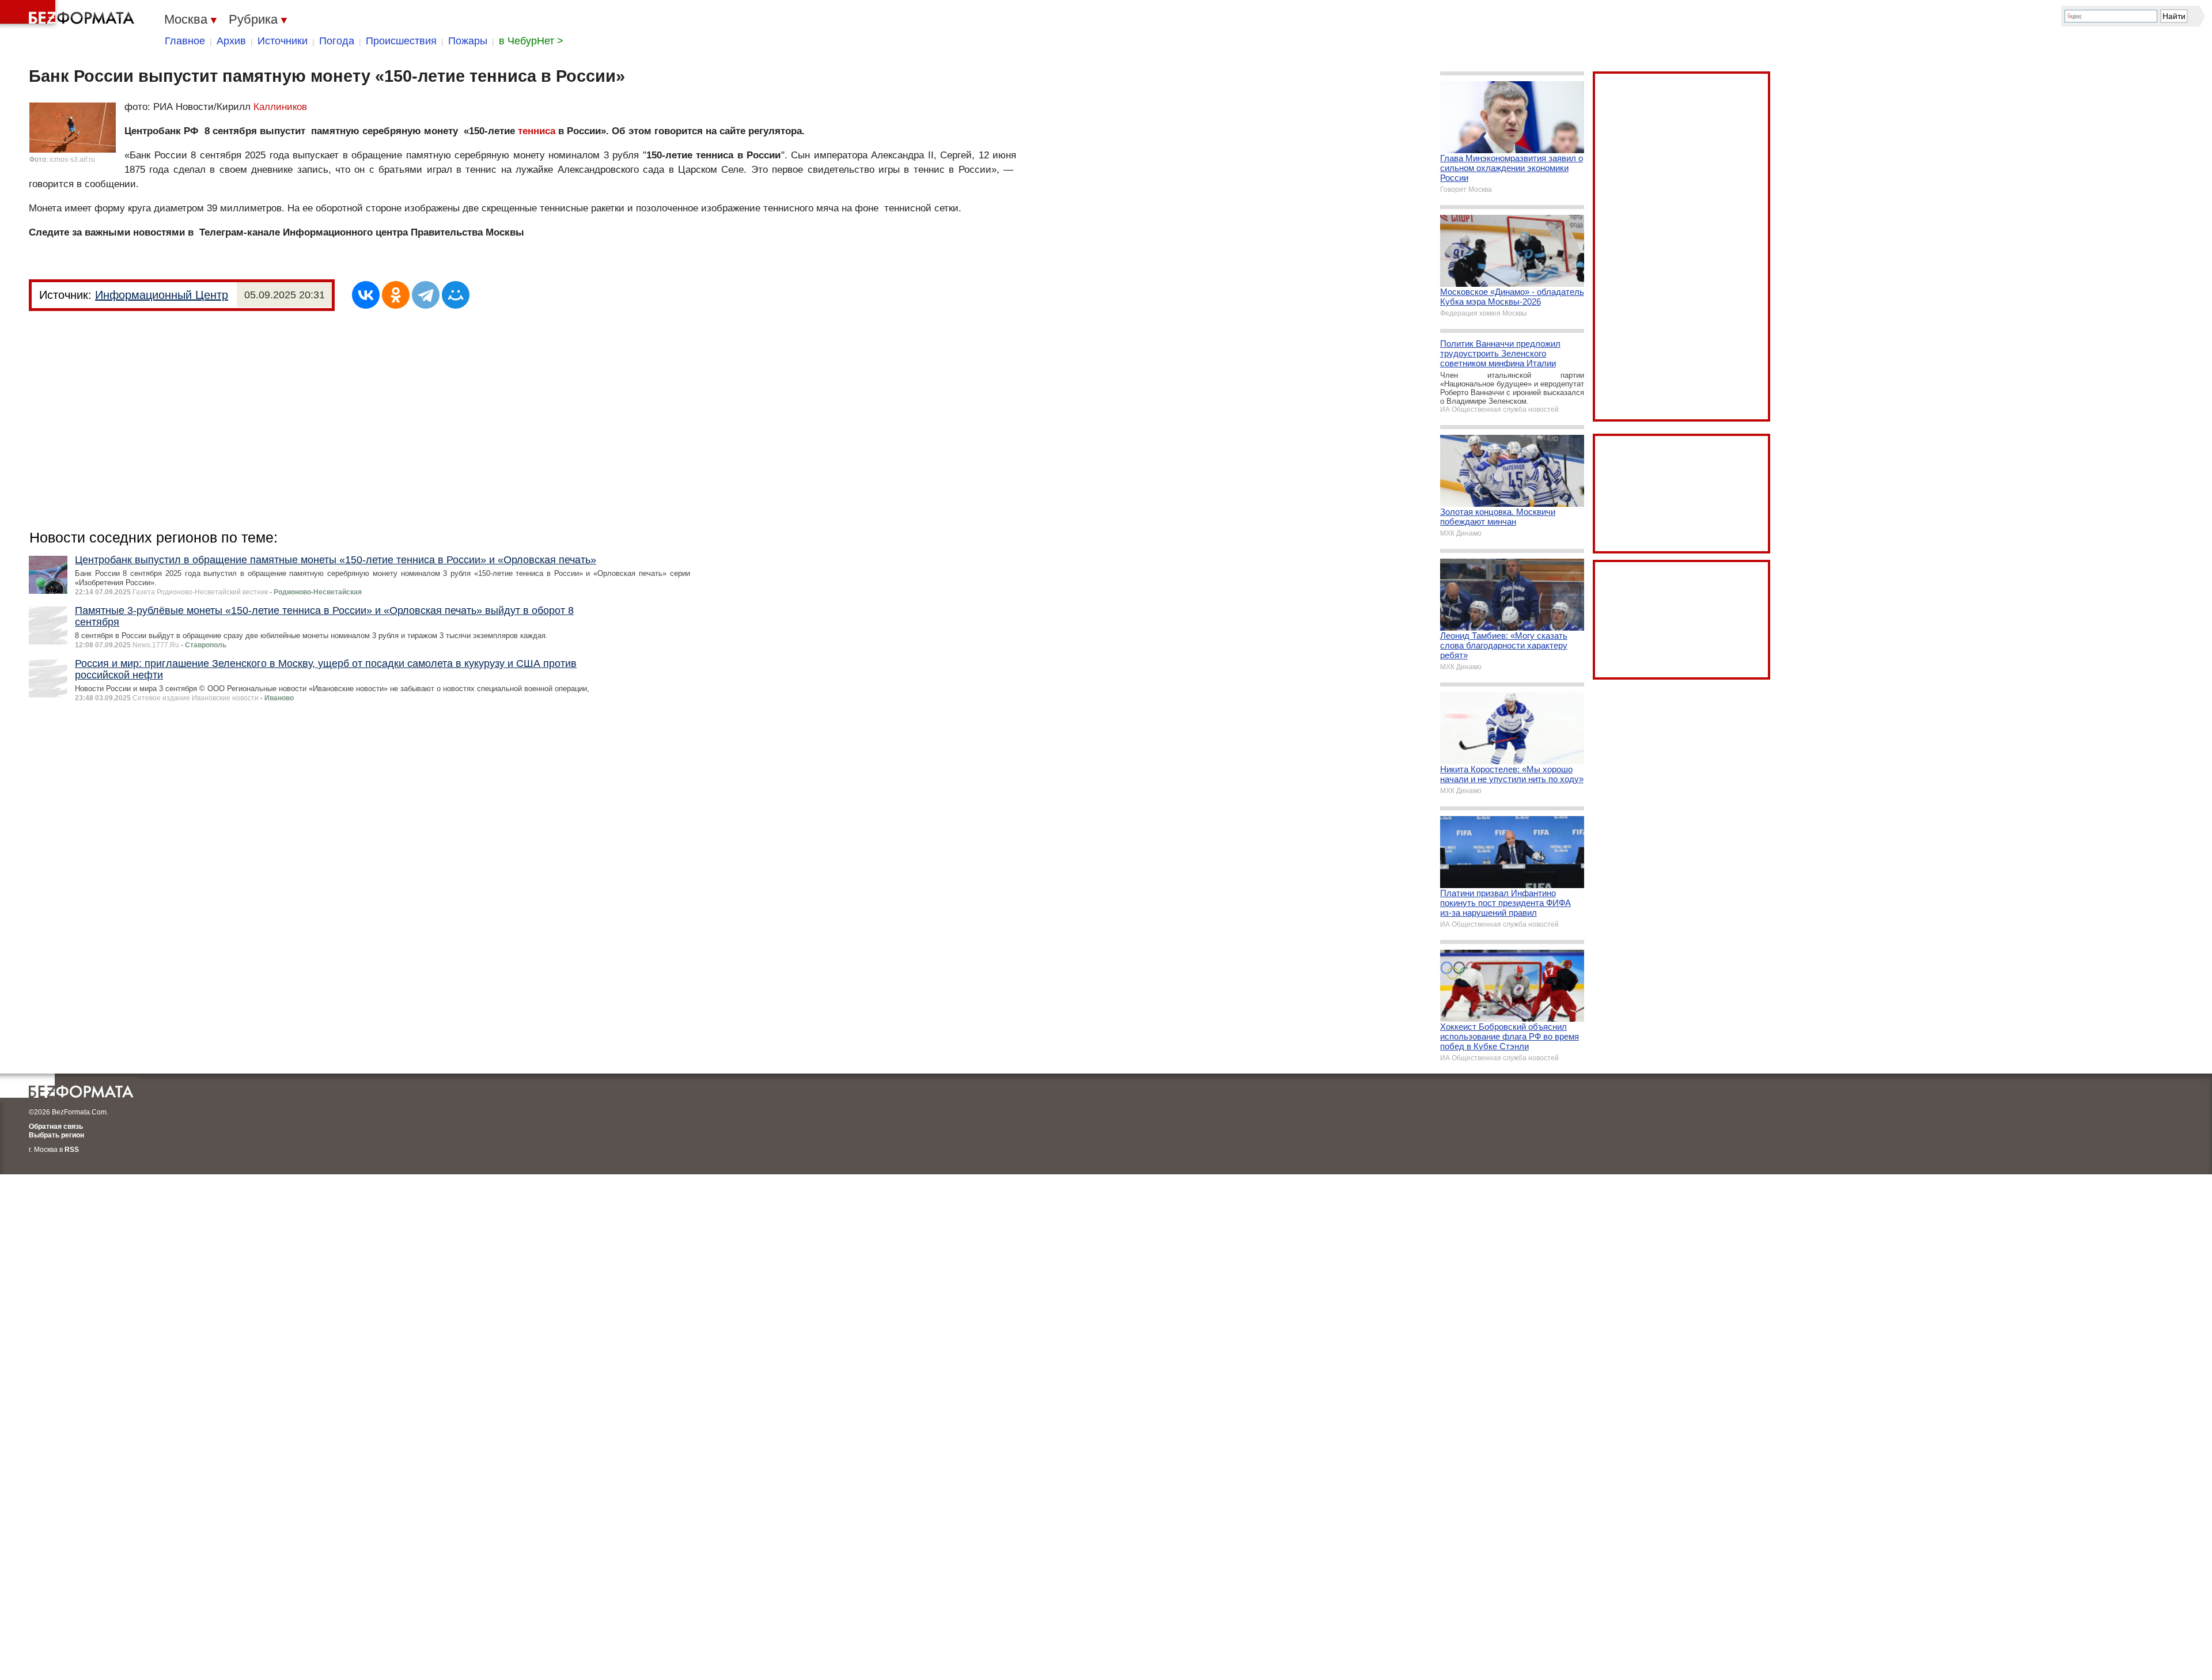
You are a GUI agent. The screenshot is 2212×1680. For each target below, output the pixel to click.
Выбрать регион (56, 1135)
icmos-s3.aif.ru (72, 160)
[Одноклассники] (396, 295)
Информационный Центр (162, 295)
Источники (283, 41)
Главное (185, 41)
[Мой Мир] (456, 295)
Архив (231, 41)
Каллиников (280, 107)
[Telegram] (426, 295)
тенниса (537, 131)
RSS (72, 1150)
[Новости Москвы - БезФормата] (69, 14)
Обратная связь (56, 1127)
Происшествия (401, 41)
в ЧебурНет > (531, 41)
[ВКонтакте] (366, 295)
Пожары (468, 41)
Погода (337, 41)
